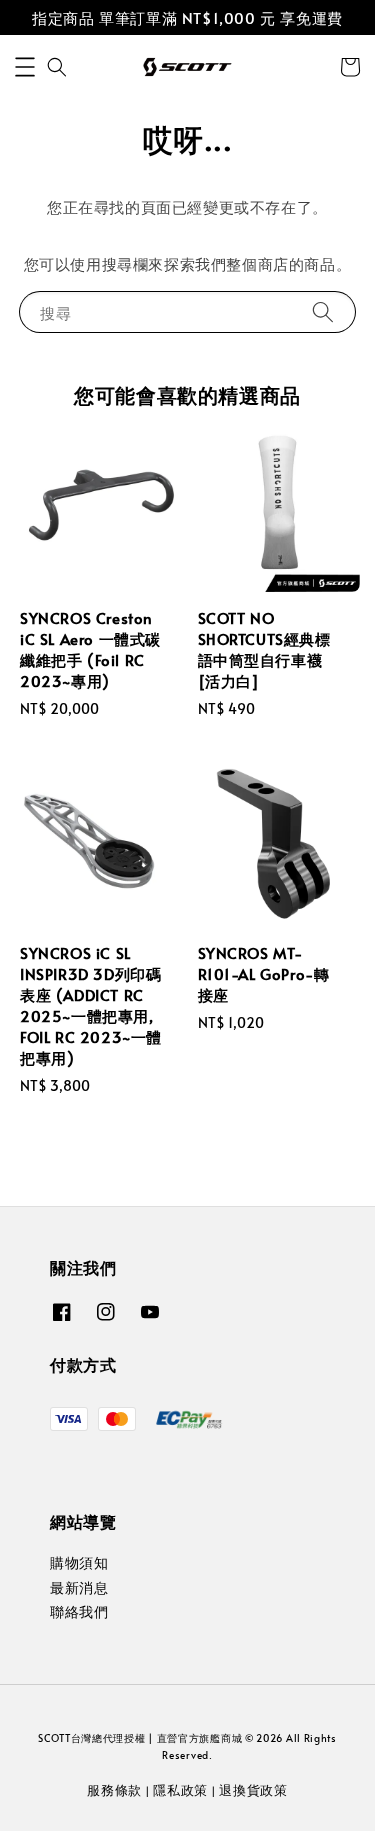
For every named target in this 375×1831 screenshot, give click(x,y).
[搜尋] (323, 311)
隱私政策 (180, 1790)
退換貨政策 (253, 1790)
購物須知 (79, 1562)
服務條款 (114, 1790)
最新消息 (79, 1587)
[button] (25, 67)
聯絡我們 (79, 1611)
